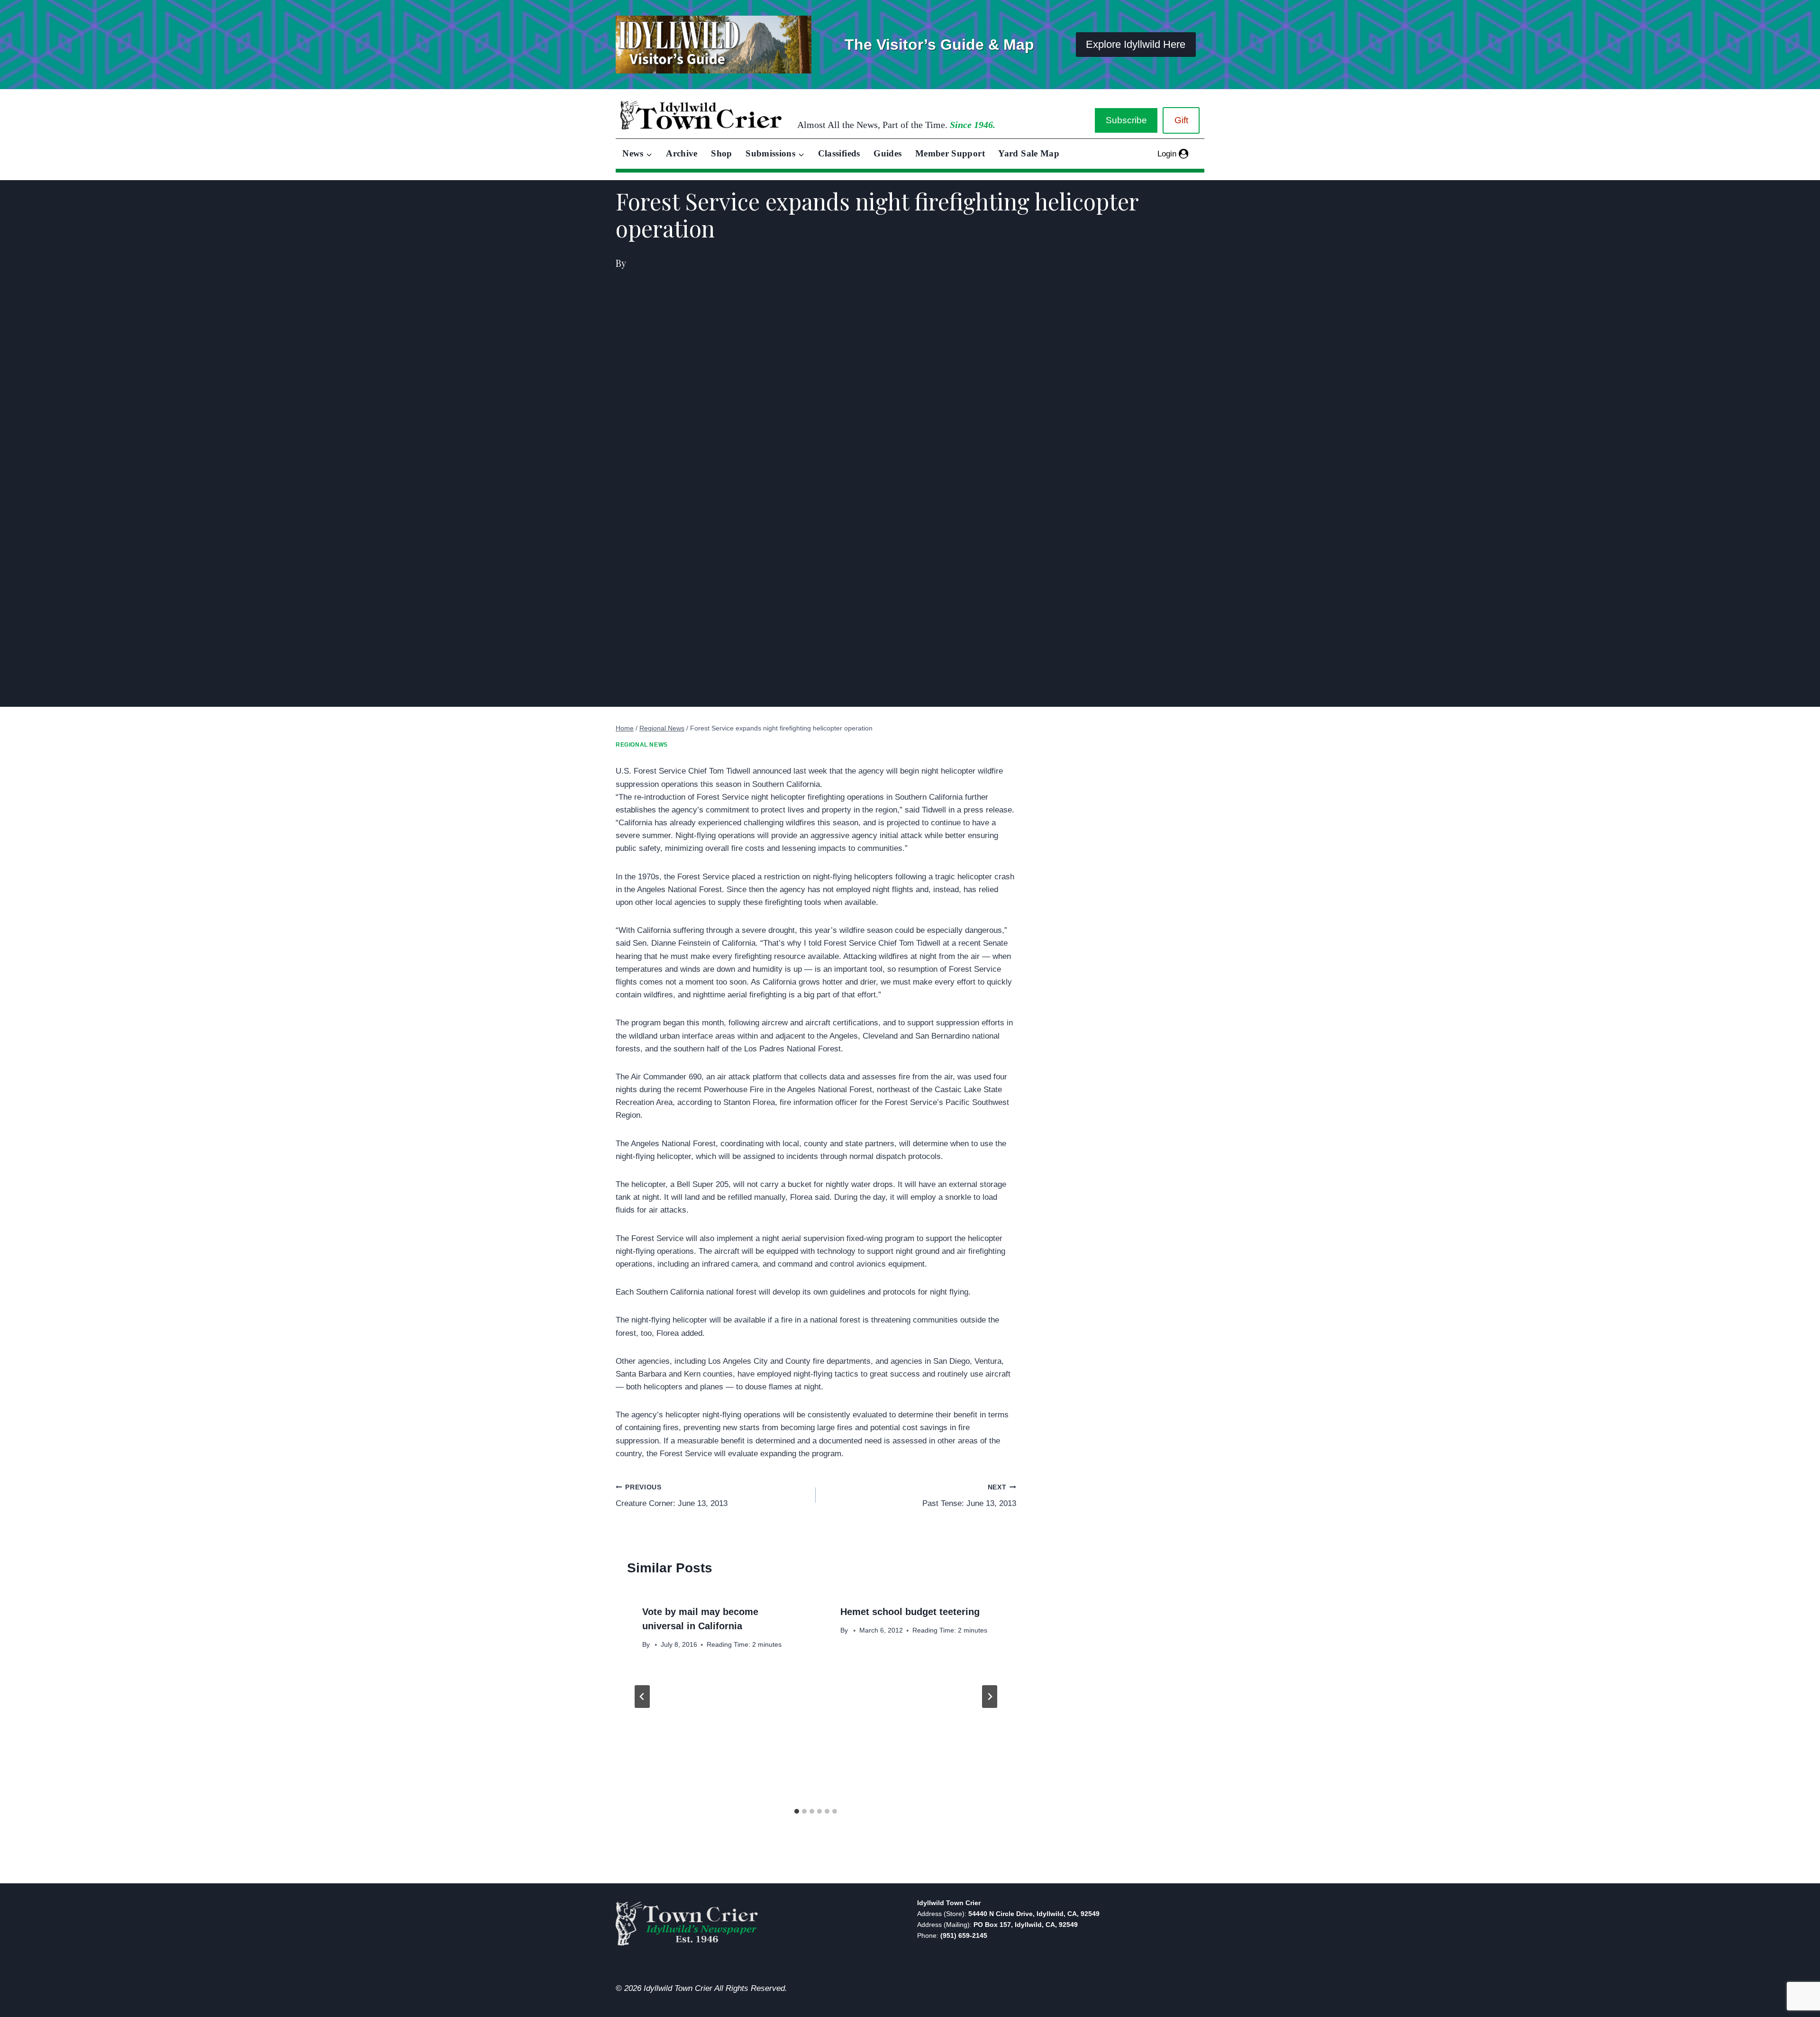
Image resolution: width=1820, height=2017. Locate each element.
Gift (1181, 120)
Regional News (642, 745)
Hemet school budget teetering (910, 1612)
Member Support (950, 153)
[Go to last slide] (642, 1697)
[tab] (797, 1811)
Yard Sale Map (1029, 153)
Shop (721, 153)
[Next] (990, 1697)
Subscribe (1126, 120)
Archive (682, 153)
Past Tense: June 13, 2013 (969, 1496)
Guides (887, 153)
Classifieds (839, 153)
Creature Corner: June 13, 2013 (672, 1496)
